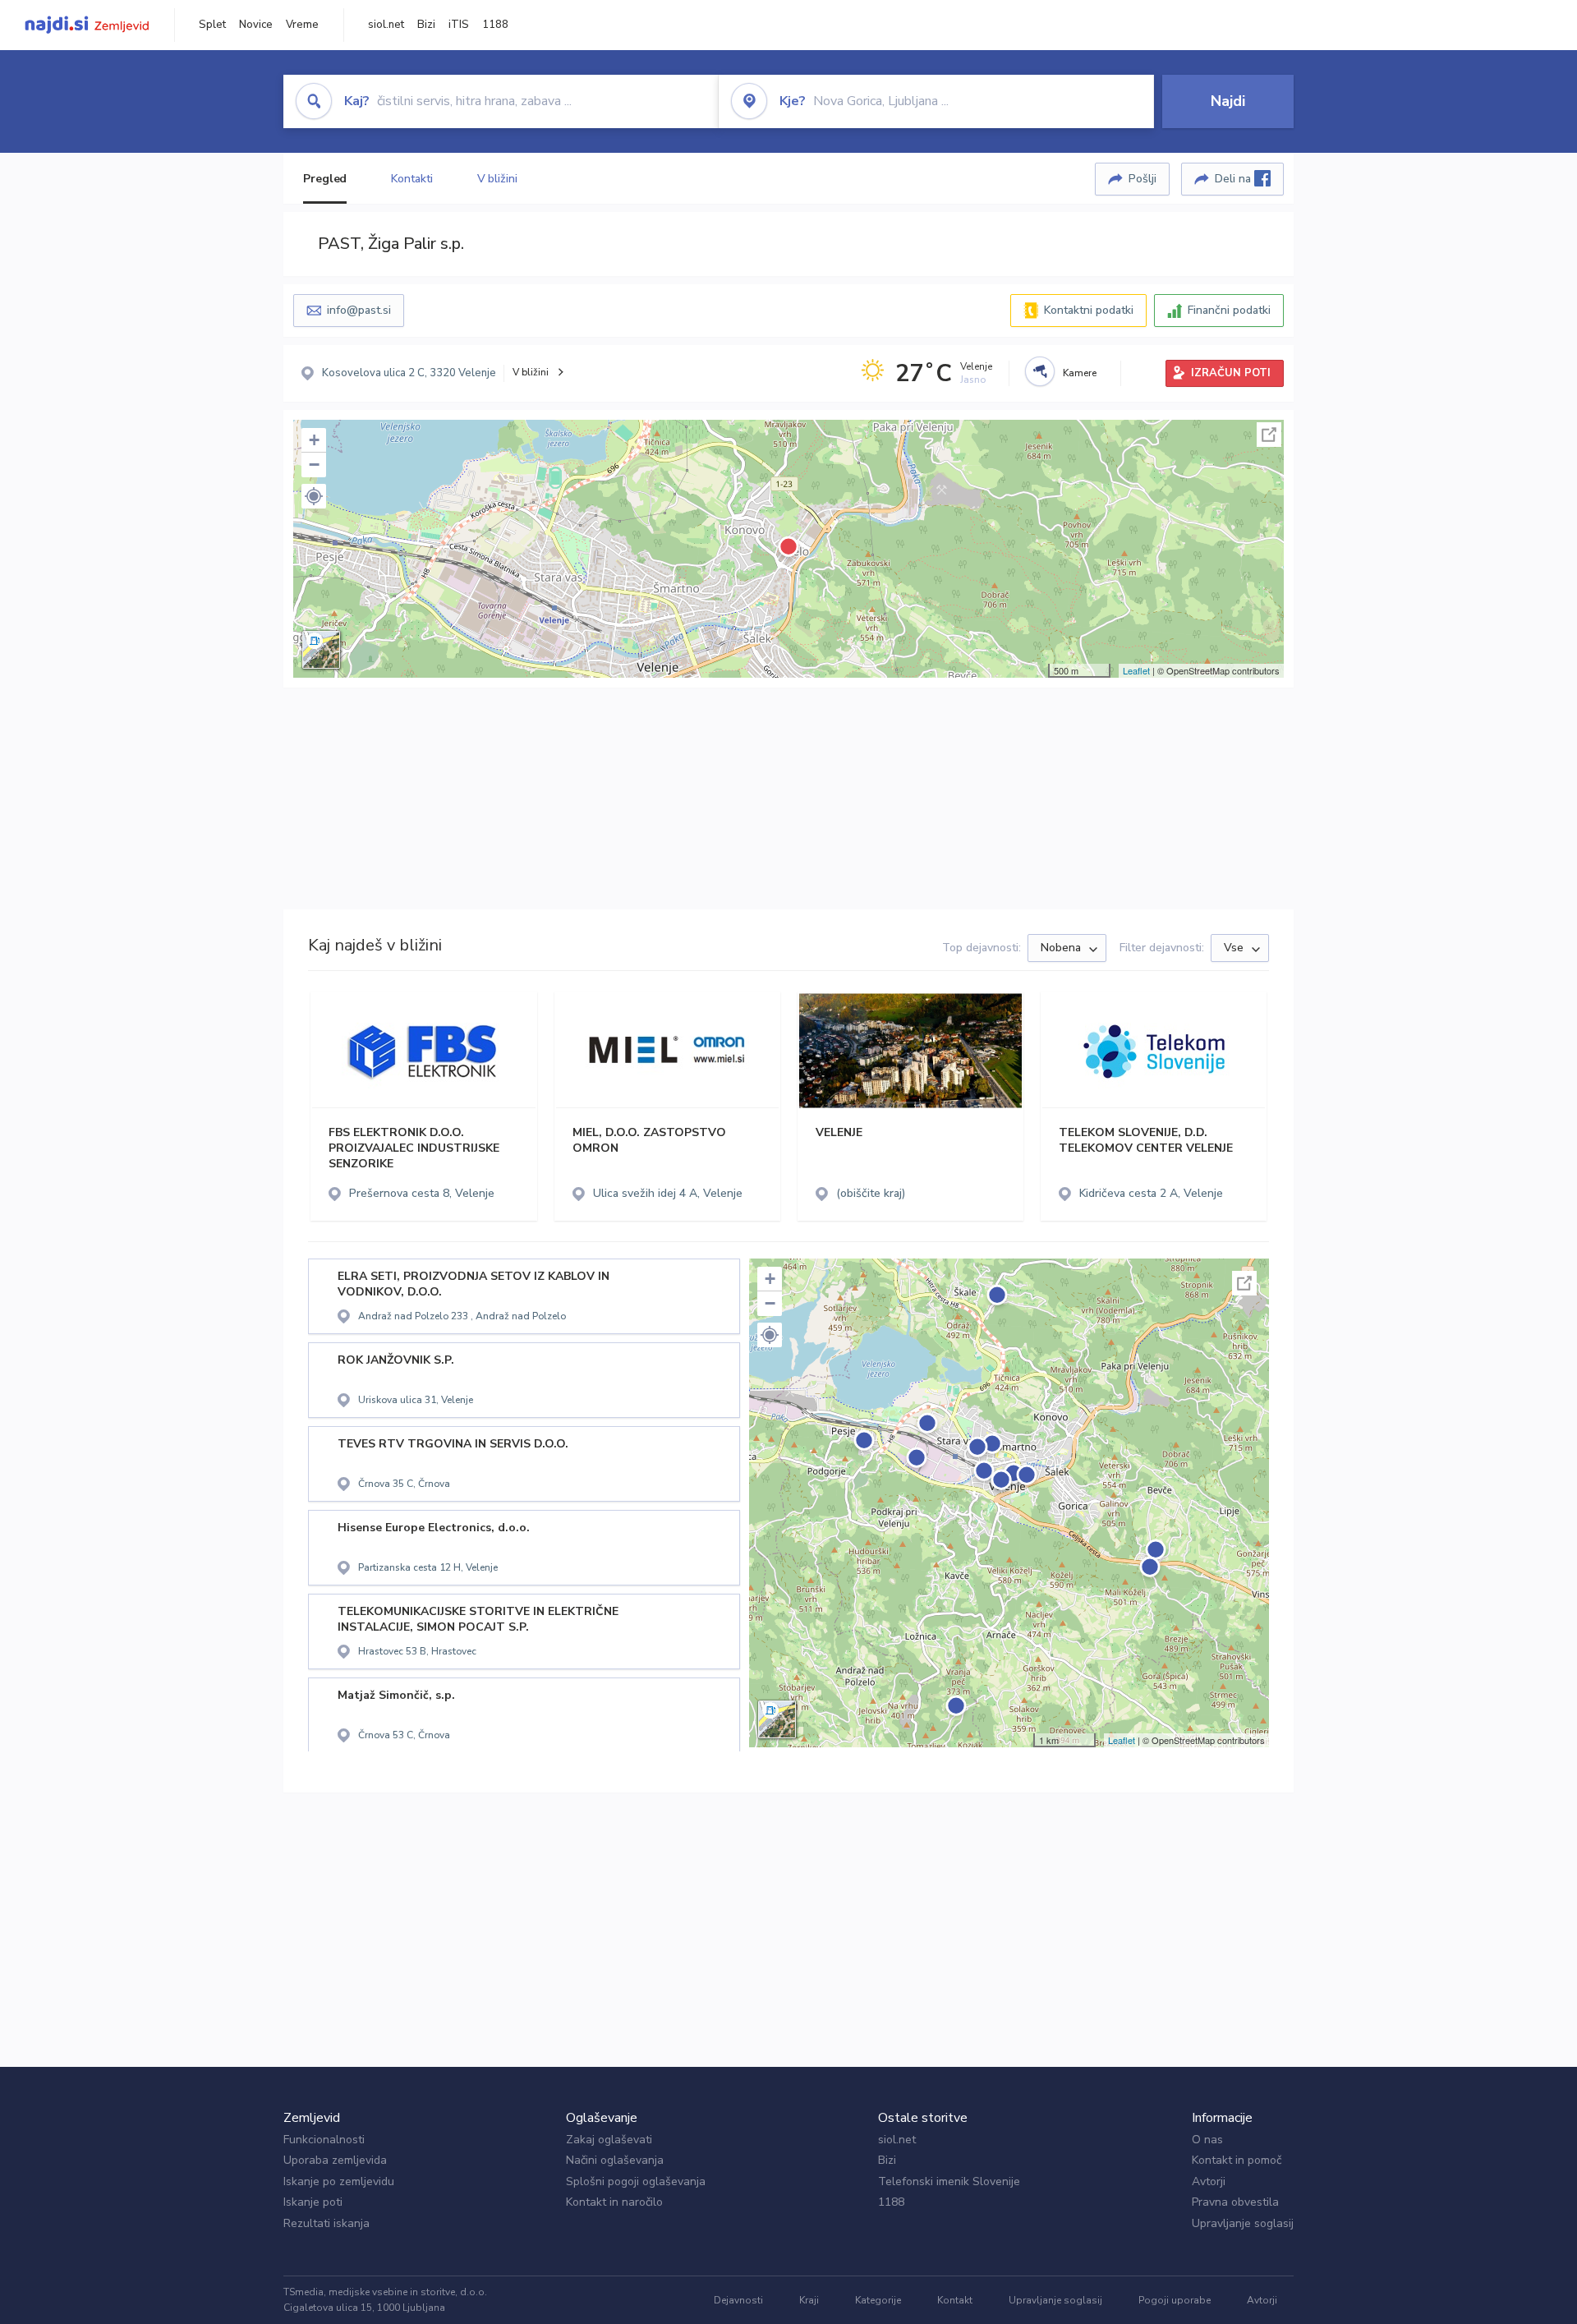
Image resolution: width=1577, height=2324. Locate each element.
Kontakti (411, 179)
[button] (314, 496)
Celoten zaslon (1269, 435)
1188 (495, 25)
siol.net (386, 25)
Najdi (1228, 101)
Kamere (1080, 373)
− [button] (314, 465)
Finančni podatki (1229, 310)
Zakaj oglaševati (609, 2140)
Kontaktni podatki (1089, 310)
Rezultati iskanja (326, 2223)
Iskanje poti (313, 2202)
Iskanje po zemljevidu (339, 2181)
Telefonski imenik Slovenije (949, 2181)
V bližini (497, 179)
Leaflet (1136, 670)
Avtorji (1209, 2181)
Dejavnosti (738, 2300)
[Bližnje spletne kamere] (1040, 371)
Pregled (325, 179)
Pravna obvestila (1235, 2202)
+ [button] (314, 440)
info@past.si (359, 310)
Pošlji (1143, 179)
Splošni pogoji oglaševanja (636, 2181)
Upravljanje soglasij (1243, 2223)
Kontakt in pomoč (1237, 2160)
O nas (1207, 2140)
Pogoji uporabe (1175, 2300)
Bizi (426, 25)
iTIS (459, 25)
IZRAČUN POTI (1231, 373)
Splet (212, 25)
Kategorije (878, 2300)
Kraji (809, 2300)
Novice (256, 25)
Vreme (302, 25)
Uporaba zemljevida (335, 2160)
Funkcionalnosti (324, 2140)
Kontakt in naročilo (614, 2202)
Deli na (1234, 179)
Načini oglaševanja (615, 2160)
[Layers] (321, 650)
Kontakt (955, 2300)
